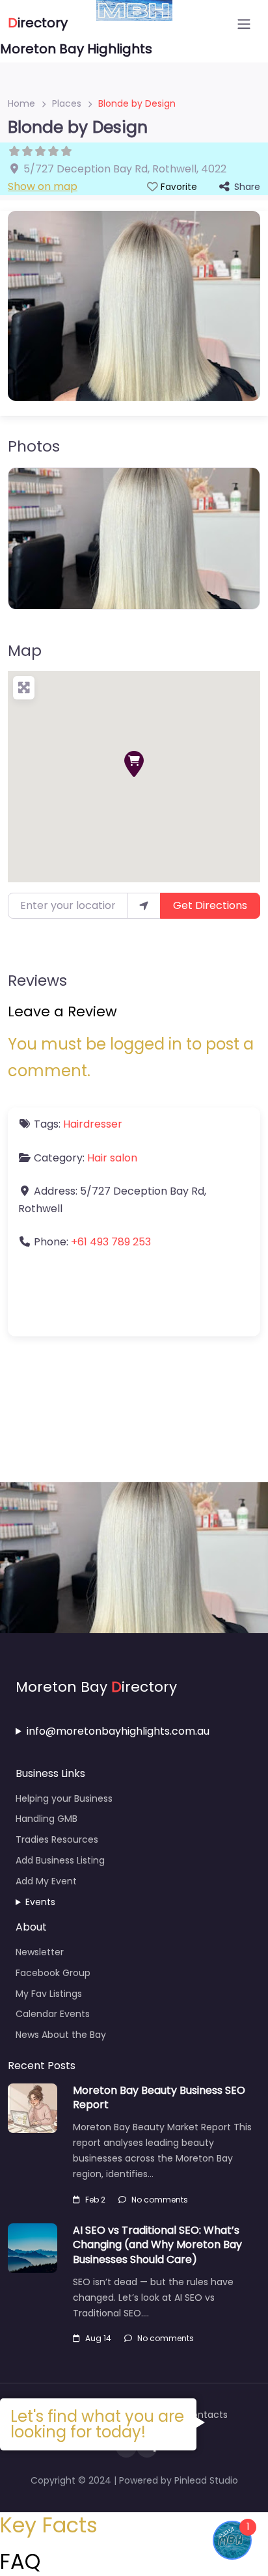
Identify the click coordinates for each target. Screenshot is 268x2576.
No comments (160, 2200)
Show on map (43, 186)
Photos (34, 446)
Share (247, 187)
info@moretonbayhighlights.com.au (118, 1731)
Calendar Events (53, 2014)
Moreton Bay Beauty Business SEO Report (159, 2097)
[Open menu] (244, 24)
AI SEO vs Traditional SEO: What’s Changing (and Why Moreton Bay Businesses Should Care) (157, 2245)
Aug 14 (98, 2338)
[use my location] (144, 906)
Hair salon (112, 1158)
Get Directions (210, 905)
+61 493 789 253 (111, 1242)
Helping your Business (64, 1798)
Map (25, 651)
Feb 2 (95, 2200)
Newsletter (40, 1952)
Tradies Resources (57, 1839)
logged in (146, 1044)
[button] (134, 764)
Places (67, 103)
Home (21, 103)
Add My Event (46, 1881)
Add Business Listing (60, 1860)
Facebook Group (53, 1973)
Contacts (206, 2415)
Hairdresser (93, 1124)
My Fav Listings (49, 1994)
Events (40, 1902)
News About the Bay (61, 2035)
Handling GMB (47, 1819)
